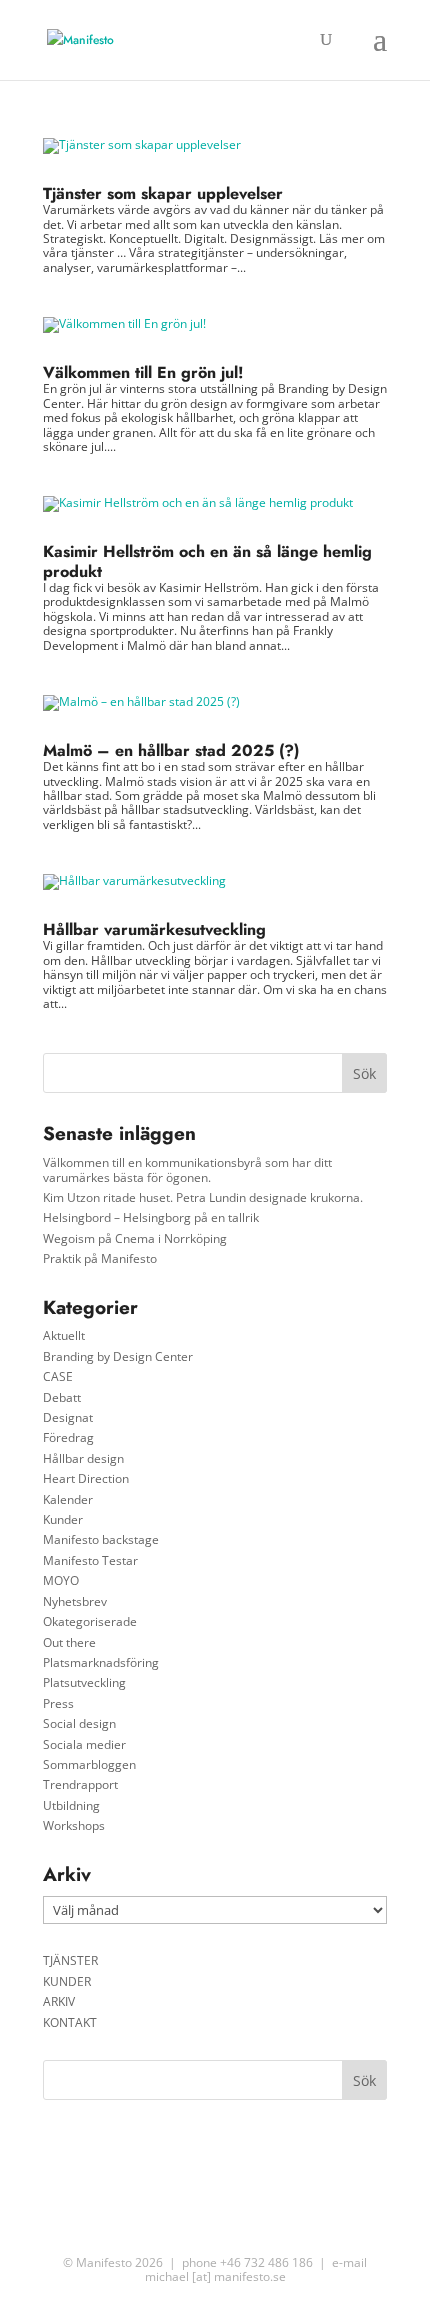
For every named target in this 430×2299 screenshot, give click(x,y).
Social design (79, 1723)
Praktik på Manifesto (100, 1258)
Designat (68, 1417)
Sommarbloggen (89, 1764)
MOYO (61, 1580)
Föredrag (68, 1437)
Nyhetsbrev (75, 1601)
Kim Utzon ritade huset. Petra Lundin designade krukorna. (203, 1197)
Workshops (74, 1825)
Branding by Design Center (118, 1356)
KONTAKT (70, 2022)
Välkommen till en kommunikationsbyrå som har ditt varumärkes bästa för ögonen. (187, 1169)
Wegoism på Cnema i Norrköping (135, 1238)
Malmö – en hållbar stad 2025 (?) (171, 750)
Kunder (63, 1519)
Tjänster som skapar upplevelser (163, 193)
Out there (69, 1642)
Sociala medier (84, 1744)
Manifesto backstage (101, 1539)
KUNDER (67, 1981)
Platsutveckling (84, 1682)
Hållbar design (83, 1458)
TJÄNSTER (70, 1960)
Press (58, 1703)
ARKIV (59, 2001)
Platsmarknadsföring (101, 1662)
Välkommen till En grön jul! (143, 372)
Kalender (68, 1499)
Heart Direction (86, 1478)
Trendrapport (80, 1784)
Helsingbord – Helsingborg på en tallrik (151, 1217)
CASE (58, 1376)
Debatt (62, 1397)
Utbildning (71, 1805)
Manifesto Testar (90, 1560)
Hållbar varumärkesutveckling (154, 929)
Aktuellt (64, 1335)
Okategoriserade (90, 1621)
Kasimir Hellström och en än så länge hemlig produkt (207, 561)
